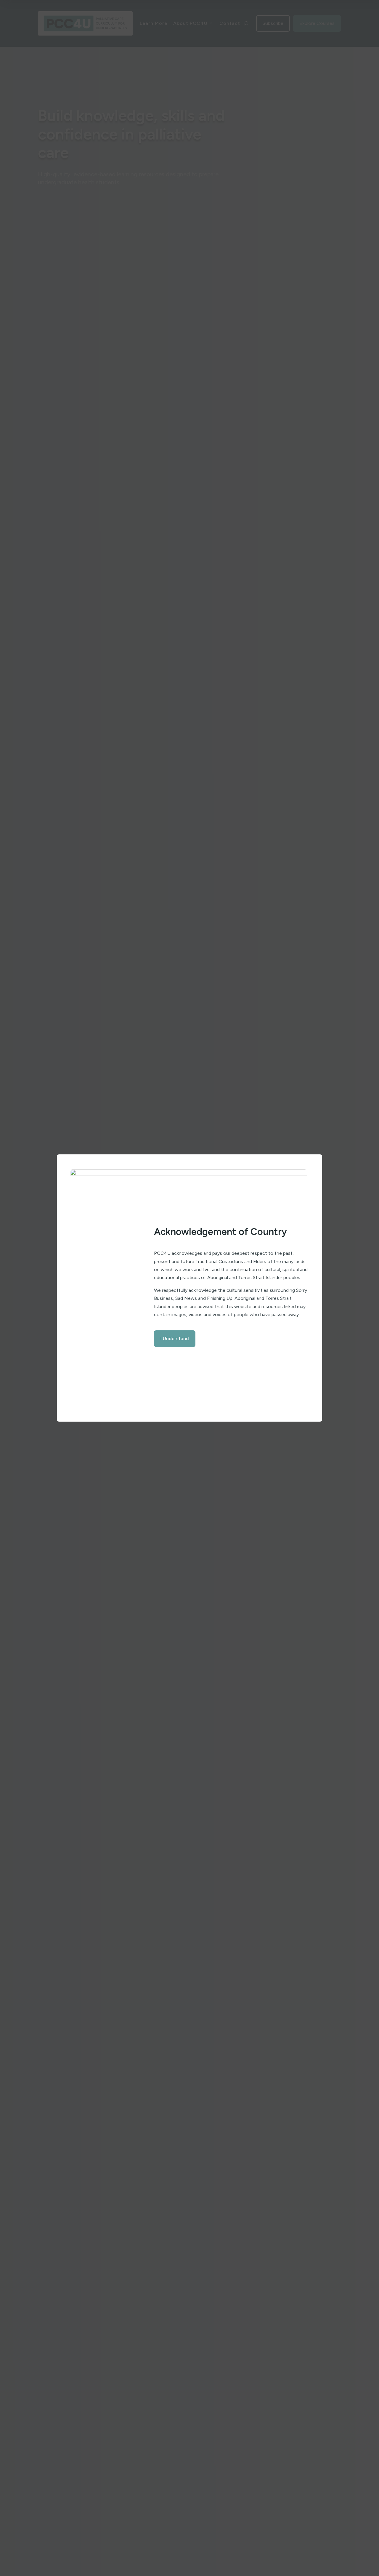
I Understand (175, 1339)
